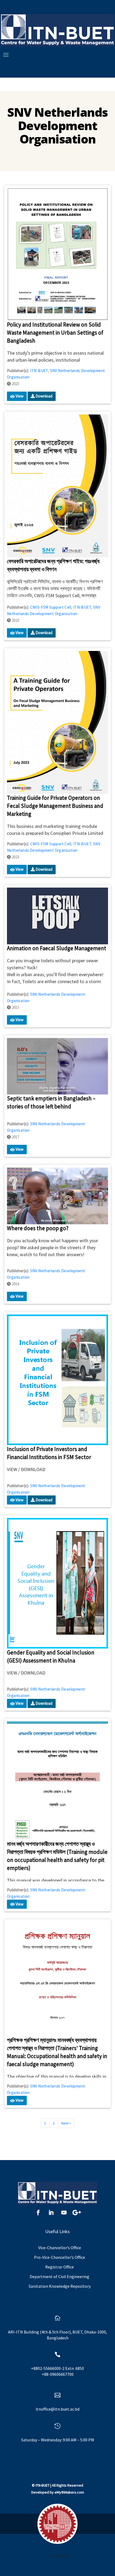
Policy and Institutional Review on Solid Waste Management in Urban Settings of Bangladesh (55, 333)
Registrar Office (60, 2267)
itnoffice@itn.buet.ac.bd (57, 2409)
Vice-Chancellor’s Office (60, 2248)
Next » (66, 2123)
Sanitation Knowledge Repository (60, 2286)
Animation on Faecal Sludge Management (57, 948)
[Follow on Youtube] (64, 2213)
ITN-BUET (39, 371)
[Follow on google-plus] (77, 2213)
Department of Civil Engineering (60, 2276)
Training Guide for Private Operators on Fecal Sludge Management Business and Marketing (55, 806)
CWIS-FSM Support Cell (51, 607)
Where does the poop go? (38, 1228)
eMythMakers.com (69, 2492)
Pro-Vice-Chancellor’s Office (60, 2257)
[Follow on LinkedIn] (51, 2213)
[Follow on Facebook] (38, 2213)
